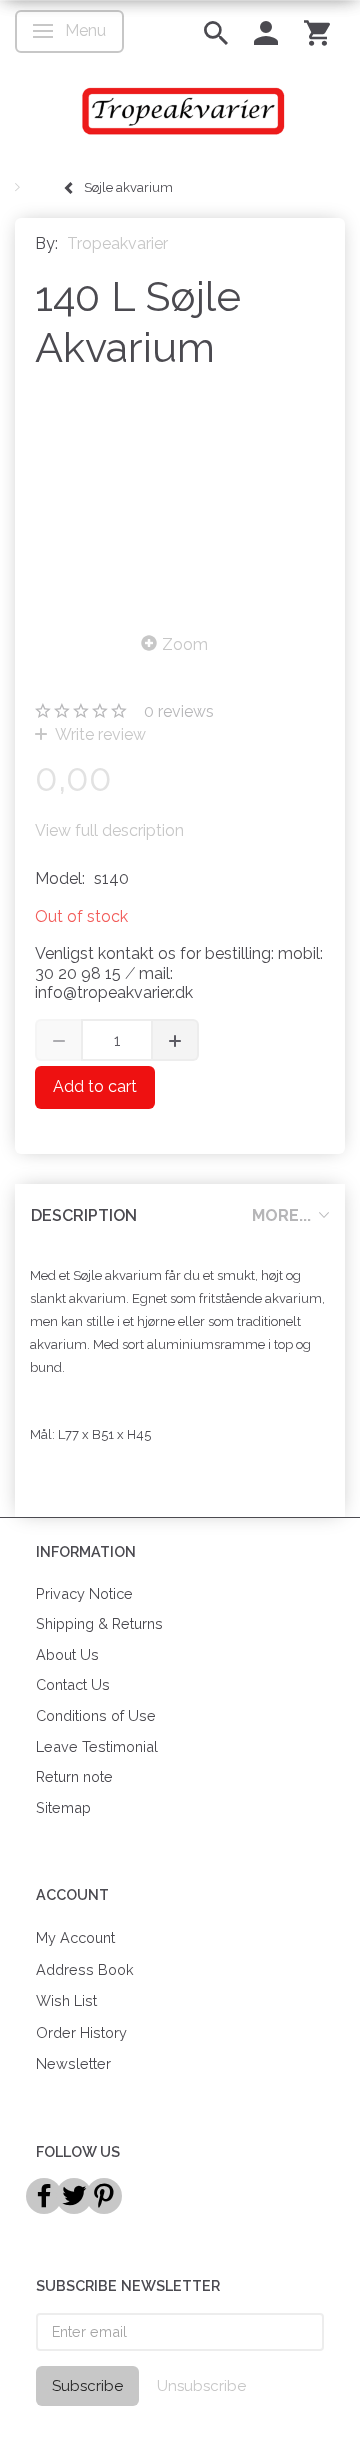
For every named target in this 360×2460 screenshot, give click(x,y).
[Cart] (317, 31)
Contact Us (73, 1684)
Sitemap (63, 1807)
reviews (179, 711)
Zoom (185, 644)
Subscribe (87, 2386)
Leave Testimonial (97, 1746)
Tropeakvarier (117, 243)
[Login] (266, 31)
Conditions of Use (96, 1715)
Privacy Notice (84, 1593)
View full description (109, 830)
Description (84, 1215)
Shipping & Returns (99, 1623)
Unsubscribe (201, 2386)
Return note (74, 1776)
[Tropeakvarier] (180, 111)
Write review (99, 734)
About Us (67, 1654)
